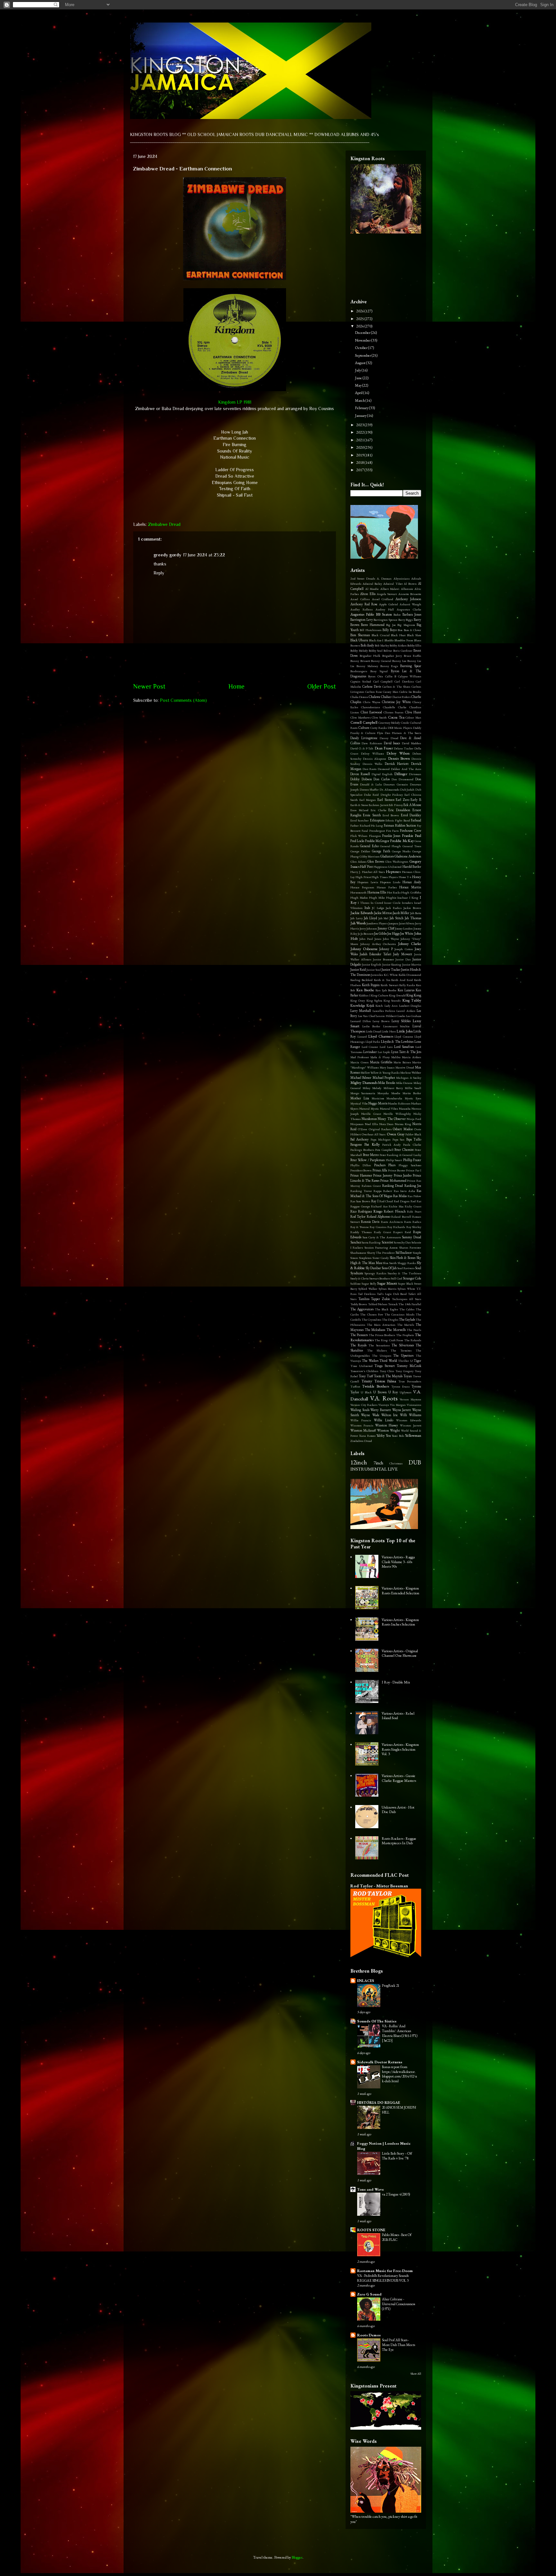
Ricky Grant (413, 1206)
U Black (366, 1392)
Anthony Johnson (408, 599)
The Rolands (413, 1340)
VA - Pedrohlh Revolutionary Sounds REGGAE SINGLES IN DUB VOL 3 (383, 2278)
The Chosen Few (372, 1314)
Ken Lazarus (406, 990)
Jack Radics (394, 908)
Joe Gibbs (380, 933)
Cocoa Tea (396, 717)
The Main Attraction (381, 1325)
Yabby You (384, 1435)
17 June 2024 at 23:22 (204, 555)
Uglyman (406, 1392)
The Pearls (414, 1330)
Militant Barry (393, 1088)
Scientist (387, 1242)
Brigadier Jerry (392, 656)
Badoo (397, 614)
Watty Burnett (381, 1410)
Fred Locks (357, 841)
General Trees (412, 846)
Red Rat (416, 1201)
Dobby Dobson (361, 779)
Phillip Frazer (412, 1160)
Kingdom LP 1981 (235, 402)
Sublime (356, 1283)
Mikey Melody (372, 1088)
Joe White (407, 933)
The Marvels (406, 1325)
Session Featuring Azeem (381, 1247)
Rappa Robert (383, 1191)
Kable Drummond (410, 975)
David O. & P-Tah (362, 748)
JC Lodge (378, 908)
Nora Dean (387, 1124)
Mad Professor (360, 1057)
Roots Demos (369, 2335)
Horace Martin (410, 887)
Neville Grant (371, 1114)
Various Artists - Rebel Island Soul (398, 1716)
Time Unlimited (361, 1366)
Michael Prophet (384, 1077)
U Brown (380, 1392)
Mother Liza (360, 1098)
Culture (364, 728)
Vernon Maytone (410, 1399)
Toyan (408, 1376)
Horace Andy (412, 882)
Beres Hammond (373, 625)
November (363, 340)
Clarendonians (371, 707)
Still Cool (397, 1278)
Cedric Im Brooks (410, 692)
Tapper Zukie (380, 1299)
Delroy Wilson (398, 753)
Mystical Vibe (359, 1103)
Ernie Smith (372, 815)
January (361, 416)
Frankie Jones (391, 836)
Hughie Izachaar (397, 898)
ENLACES (366, 1981)
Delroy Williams (372, 753)
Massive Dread (405, 1067)
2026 (360, 311)
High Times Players (385, 877)
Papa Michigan (381, 1139)
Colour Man (413, 717)
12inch (359, 1462)
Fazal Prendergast (373, 831)
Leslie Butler (371, 1026)
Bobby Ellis (414, 645)
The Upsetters (403, 1355)
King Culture (380, 995)
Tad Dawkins (367, 1294)
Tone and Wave (371, 2189)
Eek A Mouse (412, 805)
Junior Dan (403, 959)
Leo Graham (414, 1016)
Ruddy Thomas (361, 1232)
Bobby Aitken (398, 645)
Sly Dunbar (373, 1268)
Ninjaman (357, 1124)
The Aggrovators (362, 1309)
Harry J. (356, 872)
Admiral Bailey (372, 584)
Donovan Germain (396, 784)
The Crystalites (371, 1320)
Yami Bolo (398, 1436)
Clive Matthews (361, 717)
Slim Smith (390, 1263)
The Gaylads (407, 1319)
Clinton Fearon (394, 712)
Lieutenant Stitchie (397, 1026)
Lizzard (362, 1036)
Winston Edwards (409, 1420)
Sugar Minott (387, 1283)
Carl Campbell (383, 681)
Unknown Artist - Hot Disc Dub (398, 1810)
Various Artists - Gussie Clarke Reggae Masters (399, 1778)
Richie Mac (396, 1206)
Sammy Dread (412, 1237)
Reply (159, 573)
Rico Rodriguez (361, 1211)
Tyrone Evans (400, 1386)
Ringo (378, 1211)
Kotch (379, 1006)
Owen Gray (396, 1134)
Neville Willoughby (397, 1114)
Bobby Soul (376, 651)
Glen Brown (376, 861)
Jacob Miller (401, 913)
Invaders (407, 903)
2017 (360, 470)
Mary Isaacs (387, 1067)
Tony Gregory (404, 1371)
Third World (388, 1361)
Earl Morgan (368, 800)
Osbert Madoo (403, 1129)
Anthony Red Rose (364, 604)
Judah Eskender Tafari (375, 954)
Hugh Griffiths (411, 892)
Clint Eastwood (371, 712)
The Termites (401, 1350)
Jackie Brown (412, 908)
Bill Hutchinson (371, 630)
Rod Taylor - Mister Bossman (379, 1886)
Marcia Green (360, 1062)
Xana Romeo (367, 1436)
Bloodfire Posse (404, 640)
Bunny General (381, 661)
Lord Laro (386, 1047)
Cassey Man (390, 692)
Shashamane (358, 1253)
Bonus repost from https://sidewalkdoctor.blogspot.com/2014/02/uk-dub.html (399, 2074)
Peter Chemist (404, 1150)
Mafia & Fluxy (380, 1057)
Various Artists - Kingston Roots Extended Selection (400, 1591)
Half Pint (366, 866)
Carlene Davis (372, 686)
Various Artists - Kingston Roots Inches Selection (400, 1622)
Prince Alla (380, 1170)
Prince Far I (414, 1170)
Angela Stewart (387, 594)
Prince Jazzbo (403, 1175)
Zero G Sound (369, 2294)
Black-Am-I (376, 640)
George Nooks (401, 851)
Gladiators (387, 856)
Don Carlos (382, 779)
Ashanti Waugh (410, 604)
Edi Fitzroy (396, 805)
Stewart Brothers (380, 1278)
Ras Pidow (414, 1196)
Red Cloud (386, 1201)
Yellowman (413, 1435)
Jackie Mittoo (383, 913)
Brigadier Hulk (370, 656)
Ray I (375, 1201)
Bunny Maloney (367, 666)
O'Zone (362, 1129)
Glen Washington (397, 862)
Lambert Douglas (410, 1006)
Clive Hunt (413, 712)
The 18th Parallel (410, 1304)
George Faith (381, 851)
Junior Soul (374, 970)
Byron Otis (375, 676)
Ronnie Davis (370, 1222)
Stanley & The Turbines (404, 1273)
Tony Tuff (366, 1376)
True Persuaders (410, 1381)
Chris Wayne (372, 702)
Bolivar (388, 651)
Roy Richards (396, 1227)
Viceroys (384, 1405)
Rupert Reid (402, 1232)
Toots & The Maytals (388, 1376)
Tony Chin (387, 1371)
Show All (416, 2374)
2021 (360, 440)
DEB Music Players (400, 728)
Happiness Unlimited (388, 867)
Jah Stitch (397, 918)
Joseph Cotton (404, 949)
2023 (360, 425)
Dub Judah (408, 789)
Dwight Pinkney (392, 795)
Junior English (372, 964)
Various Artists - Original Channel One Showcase (400, 1653)
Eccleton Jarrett (378, 805)
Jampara (393, 923)
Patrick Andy (392, 1145)
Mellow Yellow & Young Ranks (380, 1073)
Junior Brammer (384, 959)
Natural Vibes (389, 1109)
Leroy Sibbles (401, 1021)
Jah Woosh (358, 923)
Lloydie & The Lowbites (397, 1041)
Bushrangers (359, 671)
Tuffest (355, 1386)
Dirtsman (415, 774)
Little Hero (389, 1031)
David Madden (412, 743)
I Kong (414, 898)
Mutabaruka (394, 1098)
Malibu (396, 1057)
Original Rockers (380, 1129)
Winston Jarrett (411, 1425)
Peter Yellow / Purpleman (368, 1160)
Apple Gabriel (389, 604)
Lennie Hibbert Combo (390, 1016)
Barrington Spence (385, 620)
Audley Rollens (361, 609)
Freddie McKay (402, 841)
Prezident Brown (361, 1170)
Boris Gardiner (403, 651)
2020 (360, 447)
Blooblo (389, 640)
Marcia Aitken (412, 1057)
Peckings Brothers (362, 1150)
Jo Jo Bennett (366, 934)
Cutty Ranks (379, 728)
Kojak (370, 1005)
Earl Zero (403, 800)
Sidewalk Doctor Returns (380, 2062)
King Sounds (392, 1000)
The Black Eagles (386, 1309)
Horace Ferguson (362, 887)
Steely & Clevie (360, 1278)
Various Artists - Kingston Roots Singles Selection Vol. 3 (400, 1749)
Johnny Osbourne (364, 949)
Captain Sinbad (361, 681)
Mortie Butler (412, 1093)
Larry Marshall (361, 1011)
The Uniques (382, 1356)
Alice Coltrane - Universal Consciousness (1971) (398, 2304)
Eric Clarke (379, 810)
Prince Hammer (361, 1175)
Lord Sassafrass (404, 1047)
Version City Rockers (364, 1405)
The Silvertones (403, 1345)
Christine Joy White (396, 702)
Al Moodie (372, 589)
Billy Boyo (390, 630)
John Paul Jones (370, 939)
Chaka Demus (359, 697)
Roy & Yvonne (360, 1227)
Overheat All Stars (374, 1134)
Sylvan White (406, 1289)
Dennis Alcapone (375, 759)
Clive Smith (379, 717)
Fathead (416, 820)
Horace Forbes (387, 887)
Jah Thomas (413, 918)
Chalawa (374, 697)
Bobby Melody (359, 651)
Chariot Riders (401, 697)
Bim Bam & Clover (409, 630)
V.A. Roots (384, 1398)
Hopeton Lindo (390, 882)
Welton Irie (389, 1415)
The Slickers (377, 1350)
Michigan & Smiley (409, 1078)
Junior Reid (358, 969)
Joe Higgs (394, 933)
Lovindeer (370, 1052)
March (360, 400)
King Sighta (374, 1000)
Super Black (406, 1283)
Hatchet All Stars (373, 872)
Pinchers (380, 1165)
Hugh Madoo (359, 898)
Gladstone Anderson (408, 856)
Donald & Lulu (371, 784)
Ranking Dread (393, 1186)
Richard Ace (379, 1206)
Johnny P (386, 949)
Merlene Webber (411, 1073)
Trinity (367, 1381)
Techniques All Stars (407, 1299)
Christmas (396, 1463)
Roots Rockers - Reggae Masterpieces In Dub (399, 1841)
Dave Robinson (372, 743)
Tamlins (364, 1299)
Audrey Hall (385, 609)
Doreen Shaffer (369, 789)
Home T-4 (405, 877)
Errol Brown (391, 815)
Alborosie (407, 589)
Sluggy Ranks (407, 1263)
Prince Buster (397, 1170)
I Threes (364, 903)
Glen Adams (358, 862)
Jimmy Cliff (386, 928)
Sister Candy (381, 1258)
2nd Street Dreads (363, 578)
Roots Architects (392, 1222)
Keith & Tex (382, 980)
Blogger (297, 2557)
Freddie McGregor (377, 841)
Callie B (391, 676)
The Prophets (405, 1335)
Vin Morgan (398, 1405)
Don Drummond (403, 779)
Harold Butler (412, 866)
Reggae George (360, 1206)
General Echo (369, 846)
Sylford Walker (368, 1289)
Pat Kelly (372, 1144)
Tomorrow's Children (364, 1371)
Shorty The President (381, 1253)
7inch (378, 1463)
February (362, 408)
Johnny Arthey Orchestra (378, 944)
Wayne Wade (370, 1415)
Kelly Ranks (407, 985)
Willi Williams (411, 1415)
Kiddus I (365, 995)
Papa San (398, 1139)
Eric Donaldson (399, 810)
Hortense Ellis (377, 892)
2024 (360, 326)
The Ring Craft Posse (389, 1340)
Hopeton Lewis (368, 882)
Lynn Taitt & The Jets (406, 1052)
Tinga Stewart (385, 1366)
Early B (416, 800)
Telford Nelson (378, 1304)
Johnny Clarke (410, 944)
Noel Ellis (371, 1124)
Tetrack (393, 1304)
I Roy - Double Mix (396, 1682)
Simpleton (365, 1258)
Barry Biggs (406, 620)
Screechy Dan (402, 1242)
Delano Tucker (404, 748)
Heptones (393, 872)
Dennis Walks (373, 764)
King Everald (397, 995)
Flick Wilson (359, 836)
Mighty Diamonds (364, 1083)
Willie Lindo (384, 1420)
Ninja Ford (414, 1119)
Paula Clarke (412, 1145)
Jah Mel (384, 918)
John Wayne (391, 939)
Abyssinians (402, 578)
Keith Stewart (389, 985)
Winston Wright (389, 1430)
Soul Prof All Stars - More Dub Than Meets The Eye (398, 2345)
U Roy (393, 1392)
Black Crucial (381, 635)
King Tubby (412, 1000)
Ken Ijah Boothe (386, 990)
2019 (360, 455)
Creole (405, 723)
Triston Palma (385, 1381)
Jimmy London (404, 928)
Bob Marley (382, 645)
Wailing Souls (360, 1410)
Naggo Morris (378, 1103)
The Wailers (370, 1361)
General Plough (390, 846)
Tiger (417, 1361)
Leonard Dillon (361, 1021)
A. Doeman (384, 578)
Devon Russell (360, 774)
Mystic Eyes (413, 1098)
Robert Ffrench (395, 1211)
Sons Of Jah (389, 1268)
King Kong (414, 995)
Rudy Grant (382, 1232)
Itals (367, 908)
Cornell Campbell (364, 722)
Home (236, 686)
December (363, 333)
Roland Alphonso (379, 1216)
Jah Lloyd (371, 918)
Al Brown (410, 584)
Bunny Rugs (389, 666)
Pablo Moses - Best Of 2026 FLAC (397, 2237)
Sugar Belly (369, 1283)
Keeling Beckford (361, 980)
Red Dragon (402, 1201)
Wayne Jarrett (402, 1410)
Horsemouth (358, 892)
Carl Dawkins (404, 681)
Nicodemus (369, 1119)
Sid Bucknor (404, 1252)
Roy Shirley (414, 1227)
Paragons (356, 1144)
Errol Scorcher (360, 820)
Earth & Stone (359, 805)
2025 (360, 319)
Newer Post (149, 686)
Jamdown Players (377, 923)
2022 (360, 432)
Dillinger (401, 774)
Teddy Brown (359, 1304)
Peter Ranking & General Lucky (400, 1155)
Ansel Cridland (383, 599)
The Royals (358, 1345)
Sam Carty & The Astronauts (382, 1237)
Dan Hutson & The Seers (403, 733)
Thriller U (405, 1361)
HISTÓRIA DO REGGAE (379, 2103)
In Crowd (377, 903)
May (359, 385)
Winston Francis (362, 1425)
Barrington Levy (362, 619)
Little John (405, 1031)
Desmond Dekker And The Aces (399, 769)
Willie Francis (361, 1420)
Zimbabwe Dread (164, 524)
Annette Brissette (410, 594)
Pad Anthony (360, 1139)
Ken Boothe (365, 990)
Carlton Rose (374, 692)
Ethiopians (377, 820)
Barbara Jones (412, 614)
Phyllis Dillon (361, 1165)
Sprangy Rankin (375, 1273)
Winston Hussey (387, 1425)
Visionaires (414, 1405)
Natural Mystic (369, 1109)
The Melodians (375, 1330)
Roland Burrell (401, 1217)
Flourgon (375, 836)
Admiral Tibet (393, 584)
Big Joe (391, 625)
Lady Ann (391, 1006)
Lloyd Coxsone (404, 1036)
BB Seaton (384, 614)
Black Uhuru (359, 640)
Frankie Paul (412, 836)
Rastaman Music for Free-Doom (385, 2271)
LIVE (393, 1469)
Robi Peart (414, 1211)
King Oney (358, 1000)
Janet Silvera (407, 923)
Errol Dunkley (411, 815)
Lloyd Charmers (381, 1036)
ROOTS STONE (371, 2230)
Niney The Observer (392, 1119)
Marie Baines (402, 1062)
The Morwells (396, 1330)
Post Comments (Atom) (183, 700)
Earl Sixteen (386, 800)
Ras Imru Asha (404, 1191)
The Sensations (379, 1345)
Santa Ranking (371, 1242)
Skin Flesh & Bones (403, 1258)
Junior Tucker (391, 969)
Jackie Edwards (362, 913)
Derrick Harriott (397, 764)
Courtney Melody (389, 723)
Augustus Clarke (409, 609)
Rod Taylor (358, 1216)
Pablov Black (413, 1134)
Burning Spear (411, 666)
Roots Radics (413, 1222)
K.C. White (391, 975)
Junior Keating (392, 964)
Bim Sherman (360, 635)
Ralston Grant (371, 1186)
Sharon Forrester (410, 1247)
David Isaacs (392, 743)
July (358, 370)
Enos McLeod (359, 810)
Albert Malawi (390, 589)
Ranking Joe (413, 1186)
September (363, 355)
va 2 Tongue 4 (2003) (396, 2194)
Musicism (378, 1098)
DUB (415, 1462)
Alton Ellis (368, 594)
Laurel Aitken (406, 1011)
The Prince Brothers (382, 1335)
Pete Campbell (384, 1150)
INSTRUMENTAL (369, 1469)
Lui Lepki (384, 1052)
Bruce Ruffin (413, 656)
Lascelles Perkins (384, 1011)
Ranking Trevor (361, 1191)
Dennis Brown (399, 758)
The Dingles (390, 1320)
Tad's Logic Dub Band (392, 1294)
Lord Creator (370, 1047)
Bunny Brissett (360, 661)
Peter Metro (371, 1155)
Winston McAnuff (363, 1430)
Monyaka (383, 1093)
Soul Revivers (406, 1268)
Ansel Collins (360, 599)
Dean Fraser (384, 748)
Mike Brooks (387, 1083)
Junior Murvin (412, 964)
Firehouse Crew (411, 830)
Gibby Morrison (370, 856)
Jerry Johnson (368, 928)
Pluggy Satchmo (410, 1165)
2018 (360, 463)
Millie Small (413, 1088)
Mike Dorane (404, 1083)
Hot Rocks (394, 892)
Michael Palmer (361, 1077)
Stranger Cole (412, 1278)
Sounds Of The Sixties (377, 2021)
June (359, 378)
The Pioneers (359, 1335)
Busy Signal (379, 671)
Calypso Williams (410, 676)
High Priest (363, 877)
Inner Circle (392, 903)
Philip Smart (394, 1160)
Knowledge (358, 1005)
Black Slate (414, 635)
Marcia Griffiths (381, 1062)
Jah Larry (357, 918)
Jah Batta (416, 913)
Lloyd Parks (373, 1042)
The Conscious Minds (399, 1314)
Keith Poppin (371, 985)
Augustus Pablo (362, 614)
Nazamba (405, 1109)
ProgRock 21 (391, 1985)
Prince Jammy (383, 1175)
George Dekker (360, 851)
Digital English (382, 774)
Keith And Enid (402, 980)
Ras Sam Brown (360, 1201)
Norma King (403, 1124)
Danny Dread (389, 738)
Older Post (322, 686)
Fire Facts (393, 831)
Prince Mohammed (393, 1180)
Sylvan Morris (388, 1289)
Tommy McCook (409, 1366)
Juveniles (377, 975)
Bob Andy (367, 645)
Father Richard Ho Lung (367, 825)
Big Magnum (406, 625)
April (359, 393)
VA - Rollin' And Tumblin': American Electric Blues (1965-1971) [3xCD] (400, 2033)
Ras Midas (400, 1196)
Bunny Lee (399, 661)
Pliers (392, 1165)
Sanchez (356, 1242)
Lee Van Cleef (367, 1016)
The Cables (407, 1309)
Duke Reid (371, 795)
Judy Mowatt (403, 954)
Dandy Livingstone (364, 738)
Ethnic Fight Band (398, 820)
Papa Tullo (414, 1139)
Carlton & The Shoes (396, 687)
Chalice (386, 697)
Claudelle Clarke (395, 707)
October (361, 348)
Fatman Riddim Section (400, 825)
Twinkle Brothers (375, 1386)
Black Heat (398, 635)
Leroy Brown (381, 1021)
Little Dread (373, 1031)
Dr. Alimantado (390, 789)
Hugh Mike (377, 898)
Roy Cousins (378, 1227)
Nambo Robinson (399, 1103)
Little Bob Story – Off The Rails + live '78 (397, 2156)
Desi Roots (370, 769)
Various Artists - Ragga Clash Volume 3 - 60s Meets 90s (398, 1562)
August (361, 363)
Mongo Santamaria (363, 1093)
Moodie (396, 1093)
